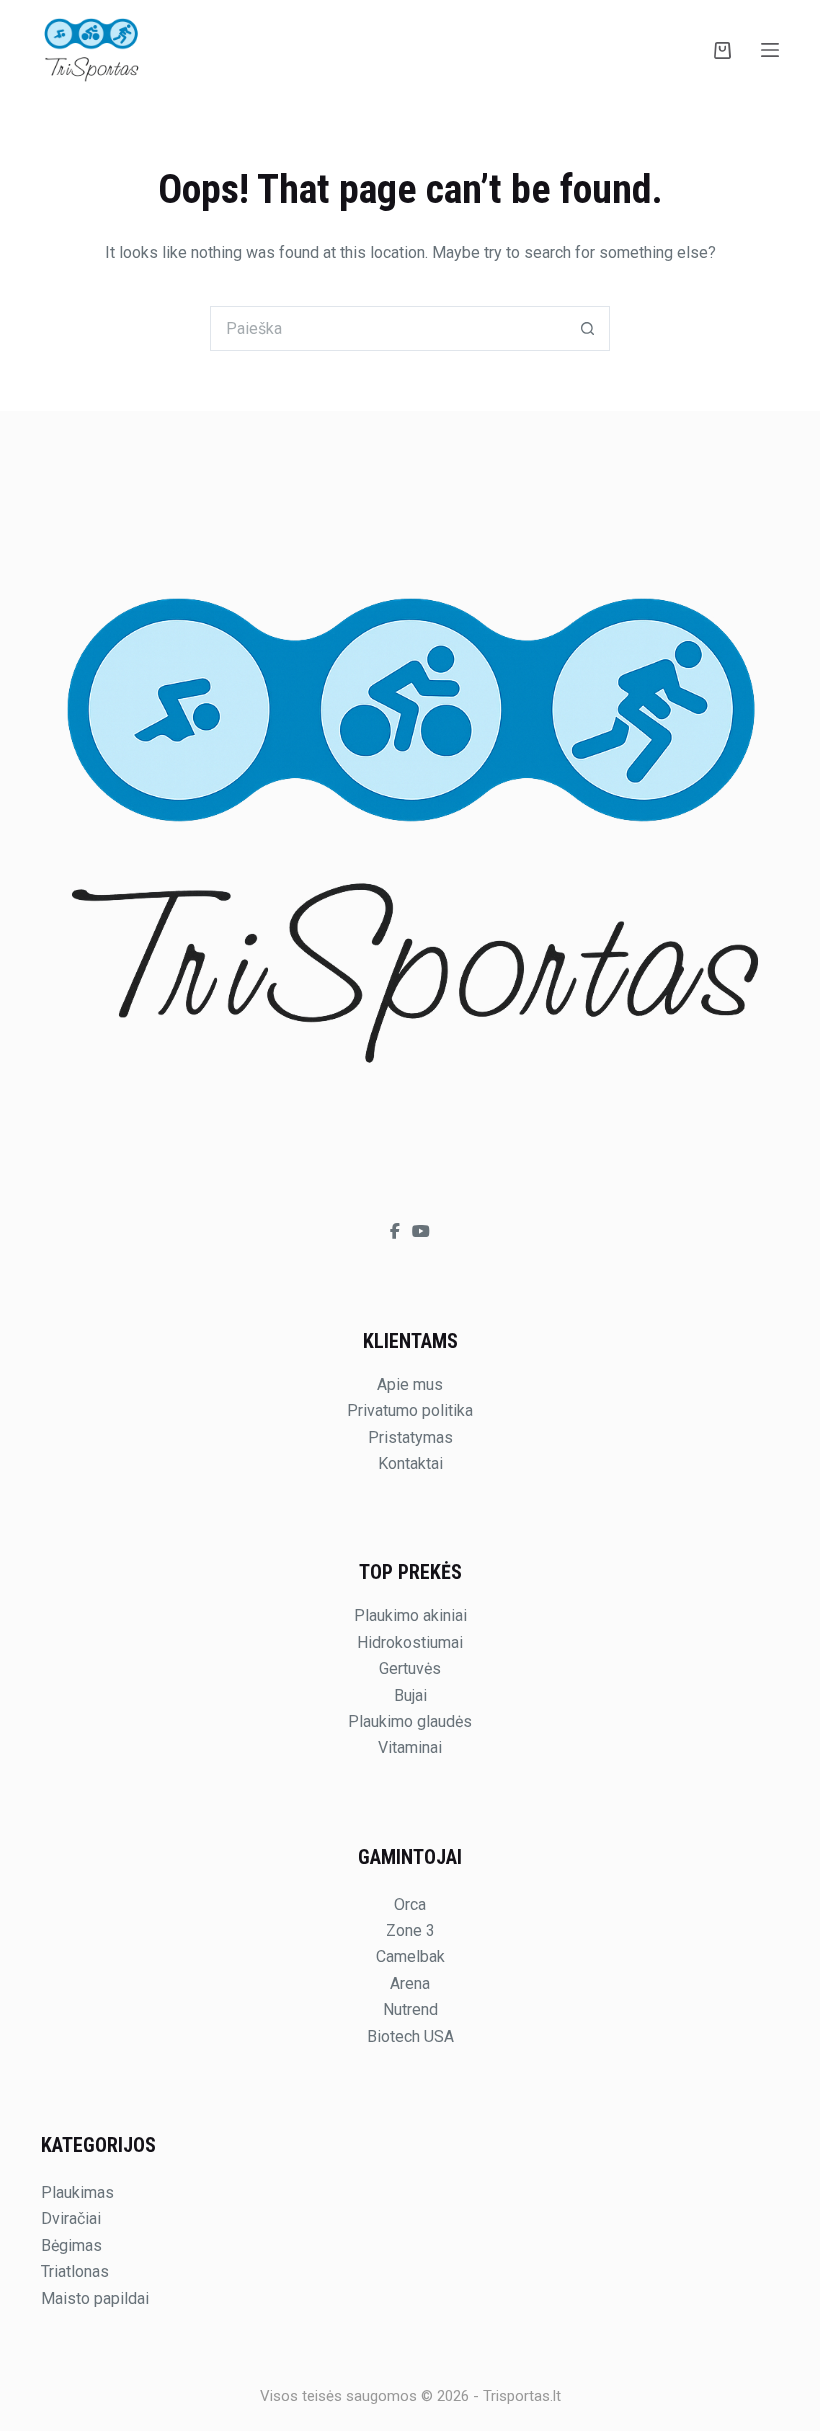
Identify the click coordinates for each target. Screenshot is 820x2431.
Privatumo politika (410, 1410)
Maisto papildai (95, 2298)
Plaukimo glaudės (410, 1721)
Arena (410, 1983)
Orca (410, 1904)
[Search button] (587, 328)
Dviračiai (71, 2218)
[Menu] (770, 50)
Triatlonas (75, 2271)
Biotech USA (410, 2036)
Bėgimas (71, 2245)
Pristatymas (410, 1437)
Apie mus (410, 1384)
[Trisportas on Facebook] (397, 1231)
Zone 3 (410, 1930)
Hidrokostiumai (410, 1642)
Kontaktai (410, 1463)
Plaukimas (77, 2192)
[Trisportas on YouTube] (421, 1231)
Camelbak (410, 1956)
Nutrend (410, 2009)
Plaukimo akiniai (410, 1615)
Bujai (410, 1695)
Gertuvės (410, 1668)
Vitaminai (410, 1747)
